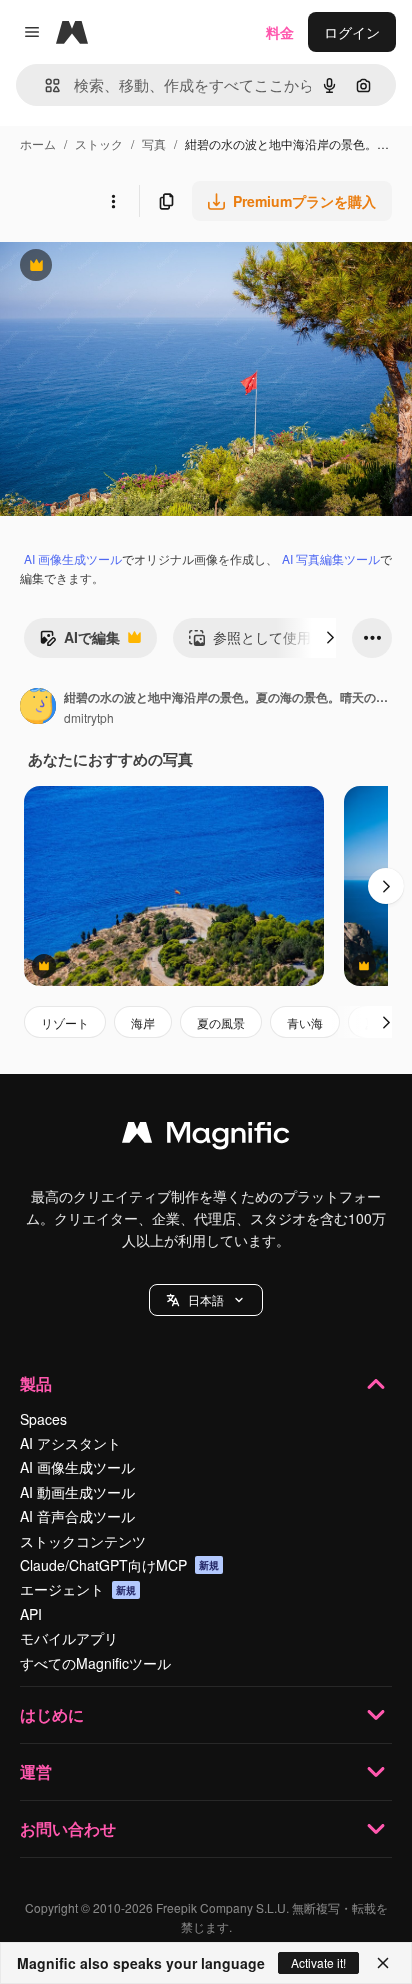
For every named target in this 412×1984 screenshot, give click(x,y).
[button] (206, 1300)
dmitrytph (89, 717)
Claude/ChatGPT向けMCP (119, 1565)
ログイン (352, 32)
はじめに (52, 1714)
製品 (36, 1383)
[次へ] (330, 638)
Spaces (43, 1419)
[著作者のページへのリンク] (38, 708)
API (31, 1614)
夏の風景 (221, 1022)
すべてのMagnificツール (95, 1663)
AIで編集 (79, 642)
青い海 (305, 1022)
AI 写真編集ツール (331, 558)
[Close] (383, 1963)
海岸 (143, 1022)
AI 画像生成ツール (73, 558)
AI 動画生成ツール (77, 1492)
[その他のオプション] (113, 201)
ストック (99, 143)
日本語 (206, 1299)
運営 (36, 1771)
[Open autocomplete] (44, 85)
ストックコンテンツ (83, 1541)
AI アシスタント (70, 1443)
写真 (154, 143)
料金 (280, 32)
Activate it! (318, 1962)
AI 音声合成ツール (77, 1516)
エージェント (78, 1589)
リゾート (65, 1022)
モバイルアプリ (69, 1638)
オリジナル (137, 267)
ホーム (38, 143)
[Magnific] (206, 1137)
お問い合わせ (68, 1828)
